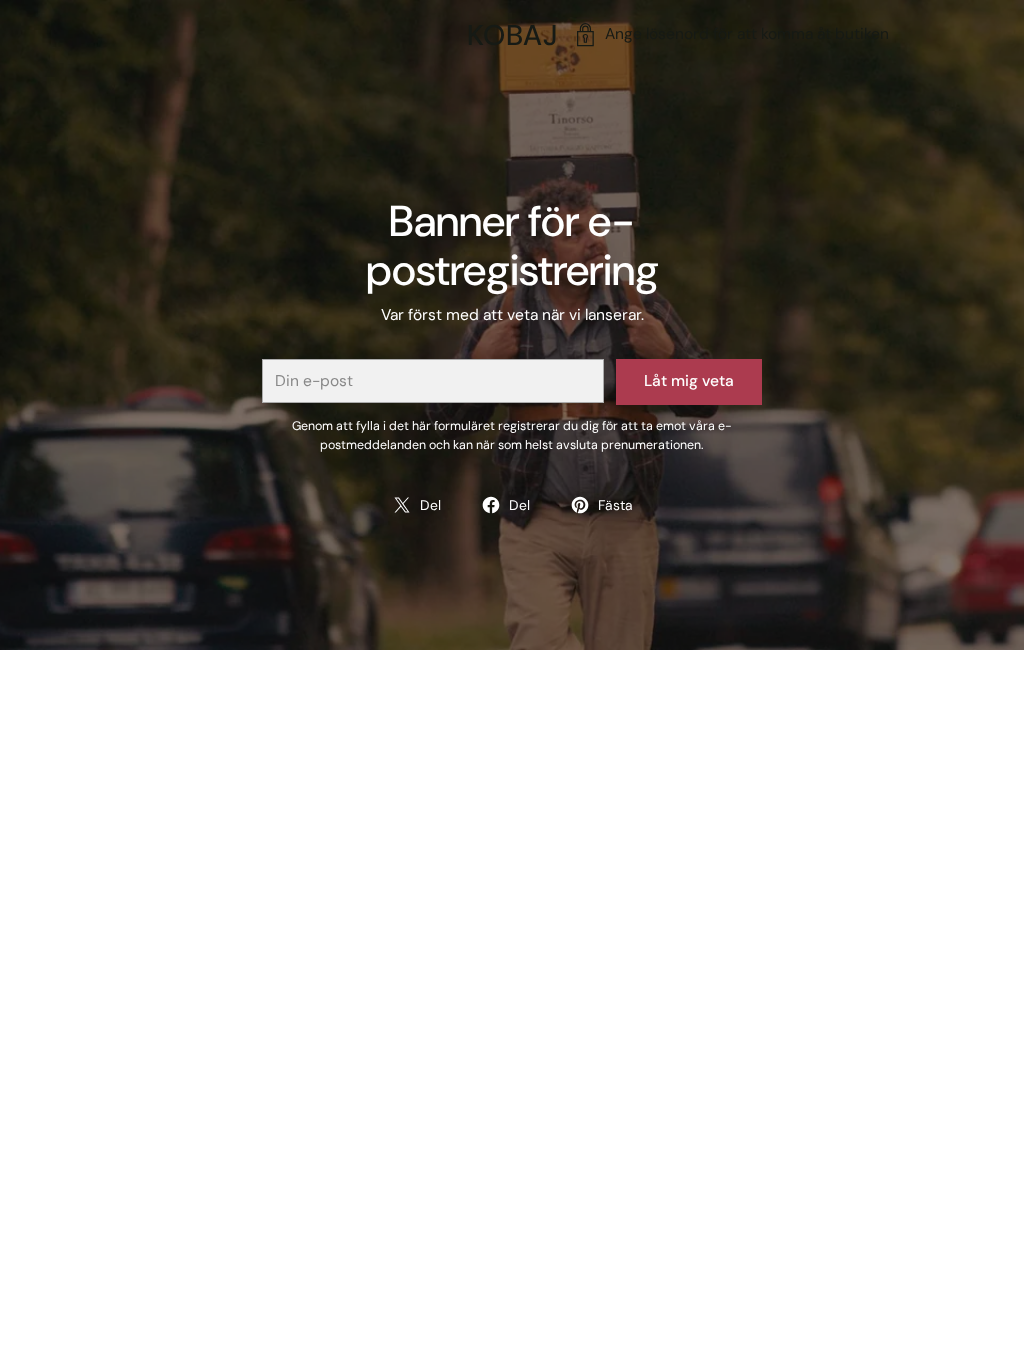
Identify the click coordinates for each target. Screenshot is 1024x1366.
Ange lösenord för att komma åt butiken (747, 34)
